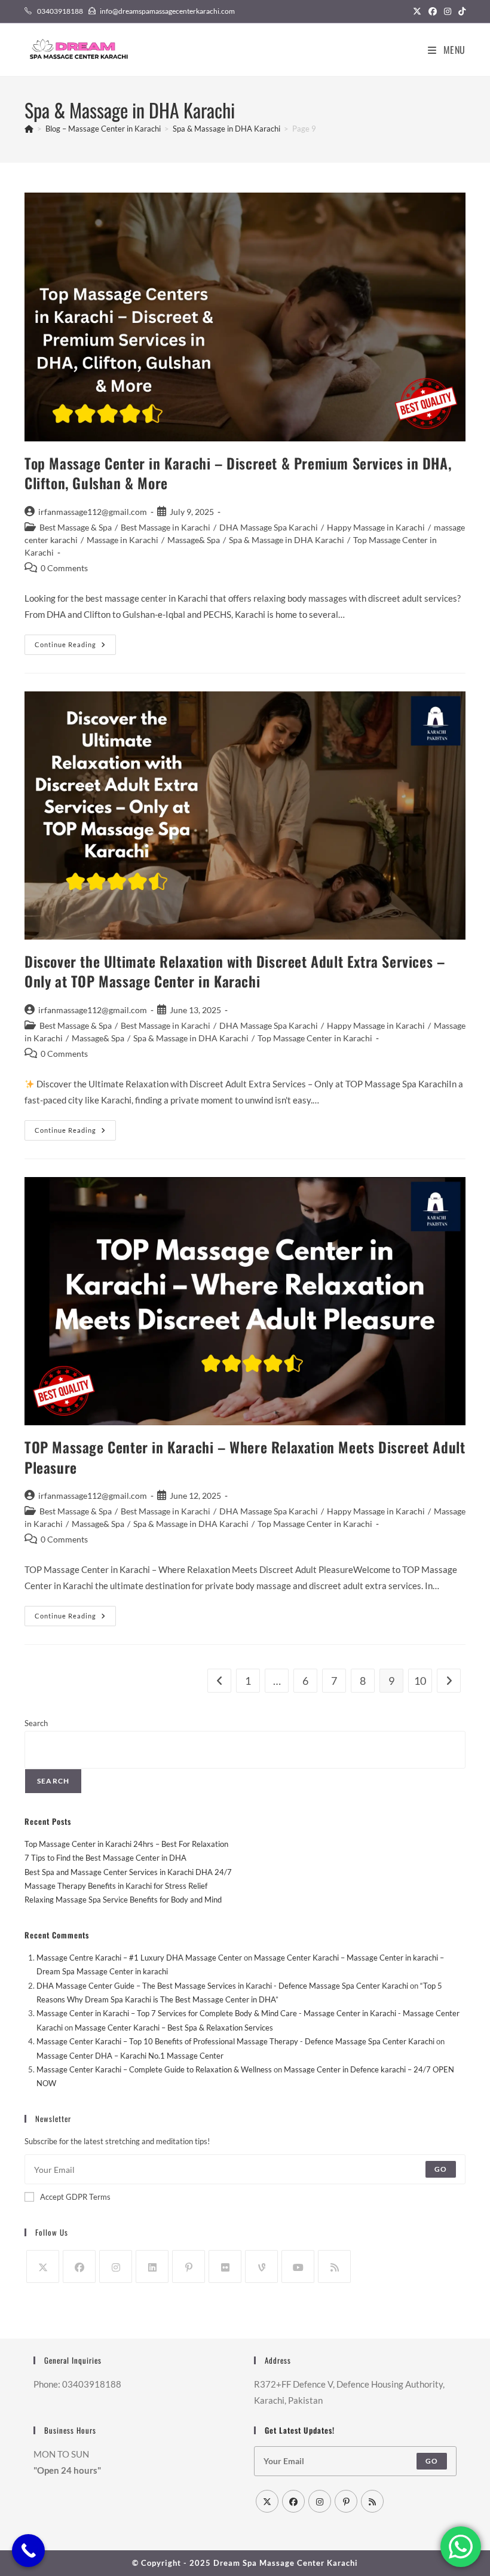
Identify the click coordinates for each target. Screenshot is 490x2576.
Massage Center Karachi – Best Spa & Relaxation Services (174, 2028)
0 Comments (64, 568)
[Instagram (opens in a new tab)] (448, 11)
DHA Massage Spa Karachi (269, 527)
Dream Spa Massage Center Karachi (286, 2563)
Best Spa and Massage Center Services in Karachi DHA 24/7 (128, 1872)
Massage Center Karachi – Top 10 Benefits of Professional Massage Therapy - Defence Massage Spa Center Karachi (235, 2041)
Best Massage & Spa (76, 527)
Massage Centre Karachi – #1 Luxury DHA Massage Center (139, 1958)
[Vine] (261, 2266)
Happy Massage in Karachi (376, 527)
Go (441, 2169)
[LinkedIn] (152, 2266)
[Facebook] (79, 2266)
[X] (43, 2266)
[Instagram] (116, 2266)
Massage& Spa (194, 540)
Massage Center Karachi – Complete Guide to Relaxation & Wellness (154, 2069)
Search (36, 1723)
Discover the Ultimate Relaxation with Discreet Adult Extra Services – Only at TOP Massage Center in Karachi (235, 971)
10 (420, 1681)
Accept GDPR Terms (75, 2197)
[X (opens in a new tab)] (417, 11)
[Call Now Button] (28, 2551)
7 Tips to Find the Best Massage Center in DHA (105, 1858)
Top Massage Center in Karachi (315, 1038)
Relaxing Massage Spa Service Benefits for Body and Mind (123, 1900)
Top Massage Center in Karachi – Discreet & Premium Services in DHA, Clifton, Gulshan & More (238, 473)
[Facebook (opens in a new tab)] (433, 11)
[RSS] (334, 2266)
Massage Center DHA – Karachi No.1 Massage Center (130, 2056)
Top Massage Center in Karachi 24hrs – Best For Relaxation (126, 1844)
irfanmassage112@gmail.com (93, 512)
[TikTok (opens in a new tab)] (460, 11)
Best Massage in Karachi (166, 527)
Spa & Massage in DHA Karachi (287, 540)
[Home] (29, 129)
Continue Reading (75, 647)
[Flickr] (225, 2266)
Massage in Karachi (122, 540)
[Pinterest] (189, 2266)
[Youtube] (298, 2266)
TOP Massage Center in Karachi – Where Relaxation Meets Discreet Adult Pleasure (245, 1457)
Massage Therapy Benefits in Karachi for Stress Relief (116, 1886)
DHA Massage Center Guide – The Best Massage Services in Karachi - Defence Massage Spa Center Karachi (222, 1986)
